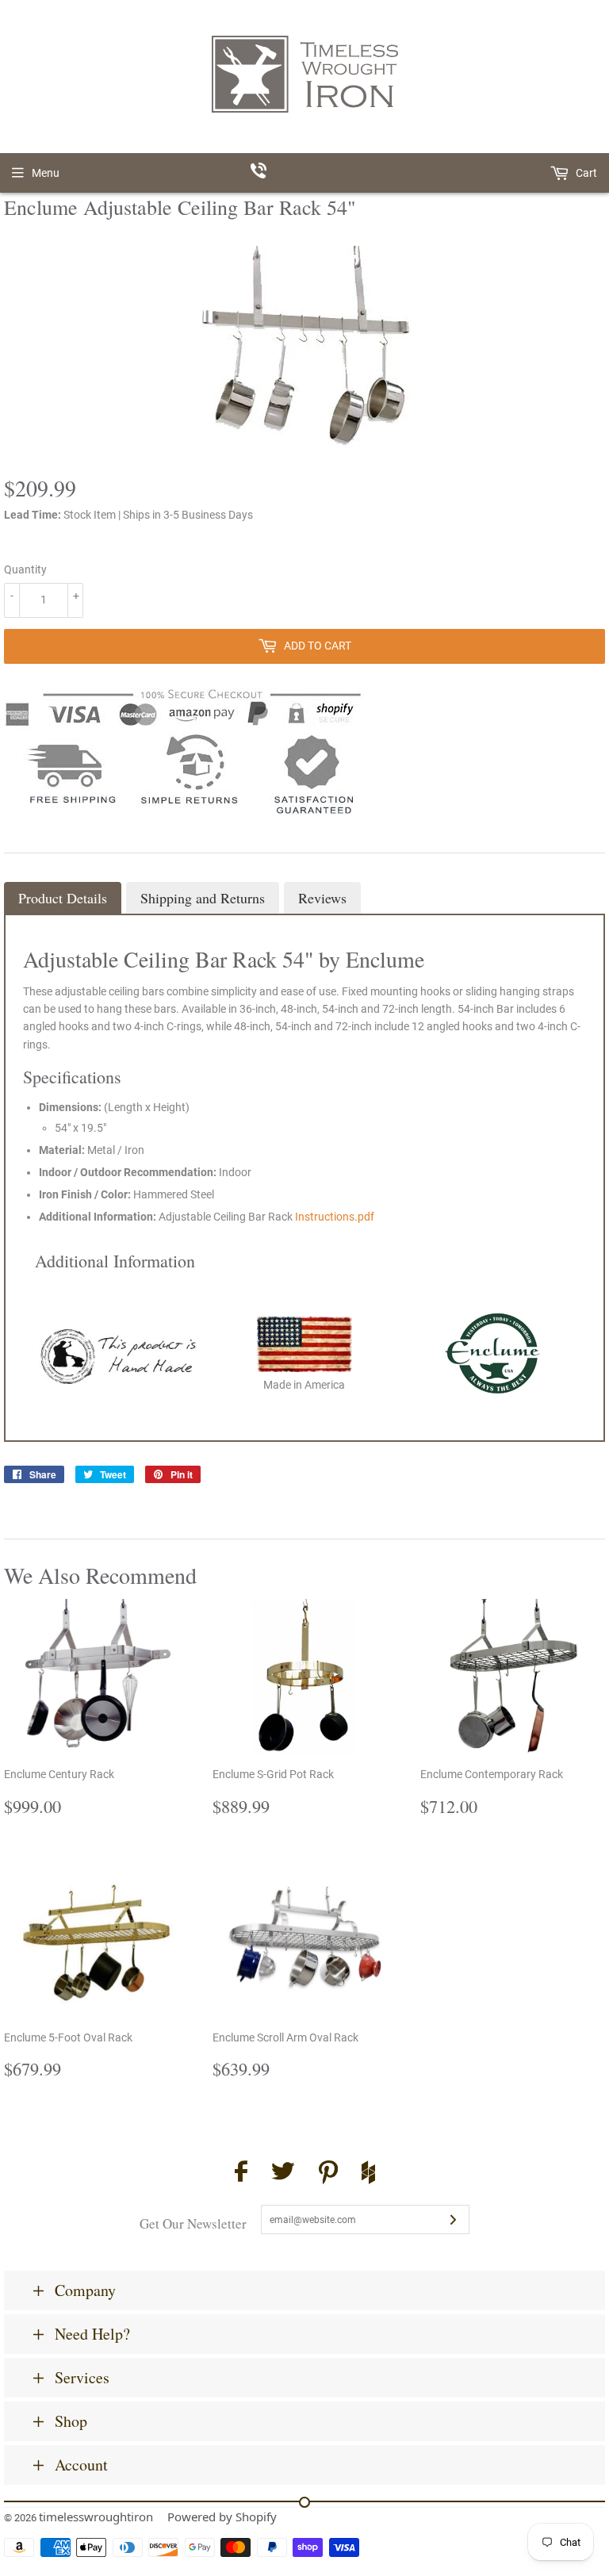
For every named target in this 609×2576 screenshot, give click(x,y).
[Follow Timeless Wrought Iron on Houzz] (368, 2175)
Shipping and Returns (203, 898)
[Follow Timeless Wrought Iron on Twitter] (283, 2173)
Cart (585, 173)
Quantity (25, 569)
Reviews (322, 898)
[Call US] (305, 173)
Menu (46, 173)
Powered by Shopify (222, 2517)
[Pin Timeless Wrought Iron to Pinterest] (328, 2175)
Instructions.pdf (335, 1217)
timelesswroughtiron (96, 2517)
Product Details (63, 898)
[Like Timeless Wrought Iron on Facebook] (241, 2173)
